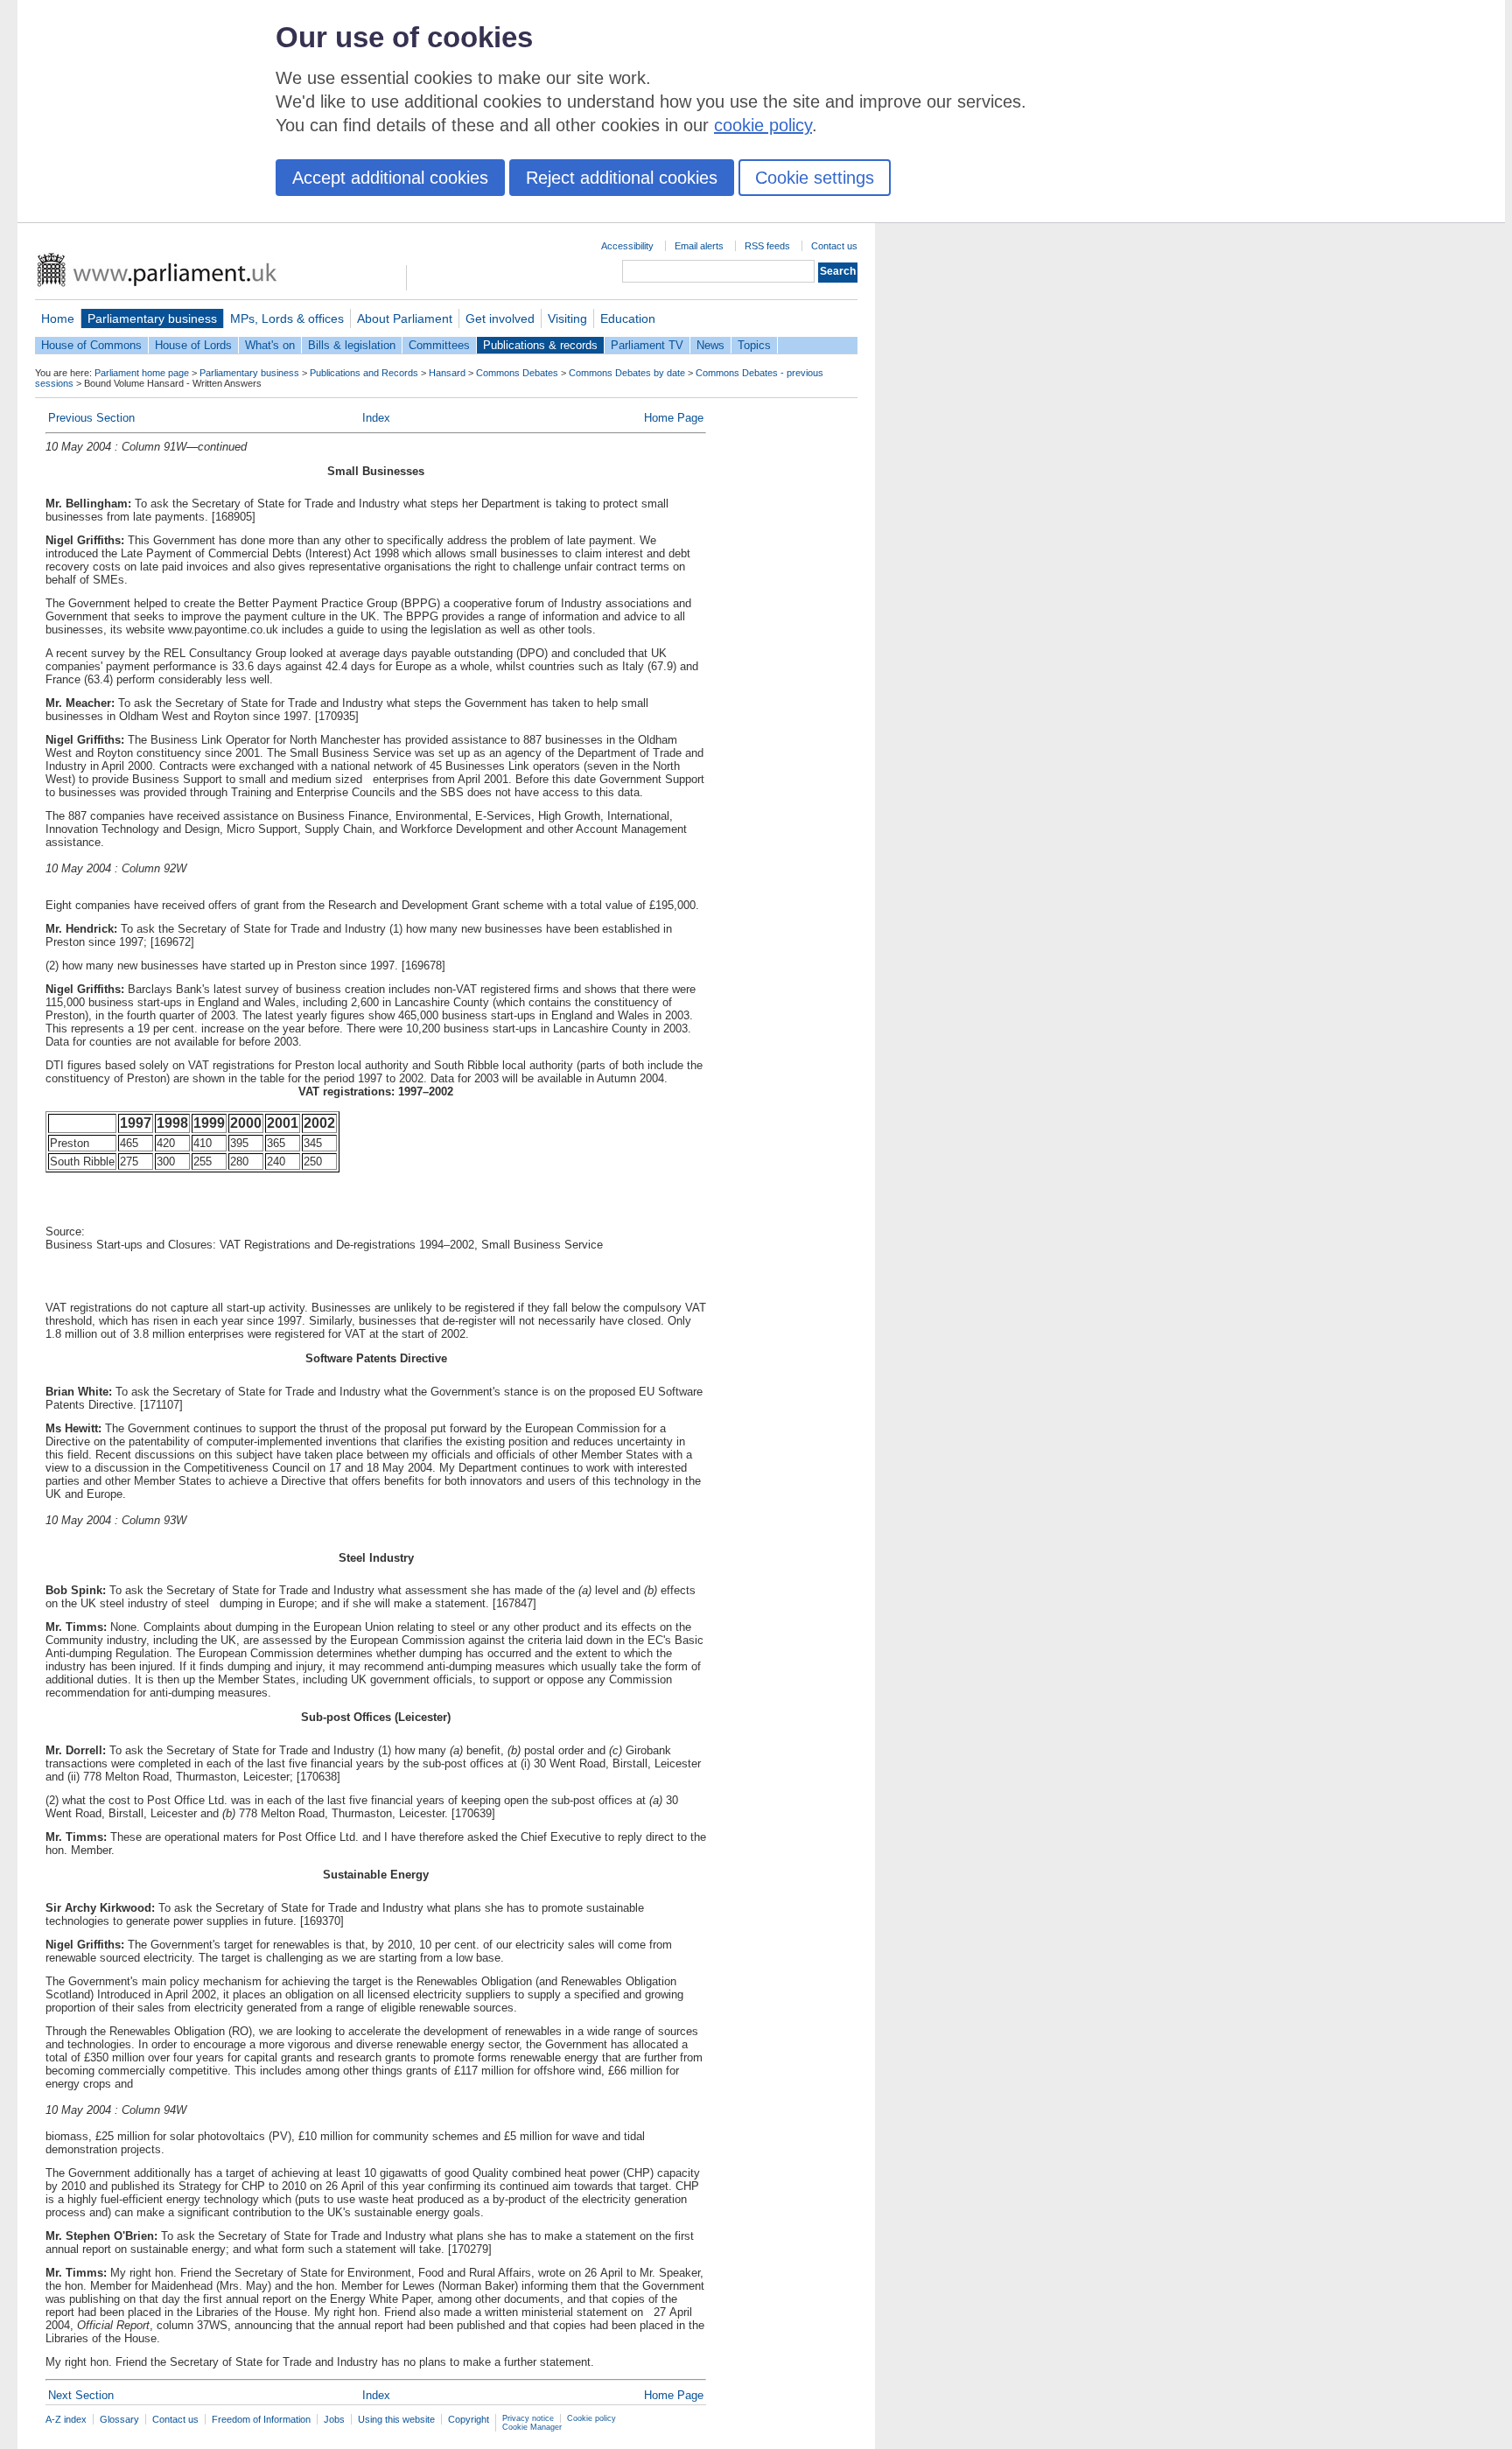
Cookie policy (591, 2418)
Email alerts (699, 246)
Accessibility (627, 246)
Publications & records (540, 345)
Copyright (469, 2419)
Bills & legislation (352, 345)
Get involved (500, 318)
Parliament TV (647, 345)
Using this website (396, 2419)
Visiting (567, 318)
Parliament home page (142, 373)
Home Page (674, 418)
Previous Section (91, 418)
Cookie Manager (532, 2427)
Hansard (447, 373)
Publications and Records (364, 373)
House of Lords (193, 345)
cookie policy (763, 125)
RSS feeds (767, 246)
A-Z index (66, 2419)
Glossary (119, 2419)
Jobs (334, 2419)
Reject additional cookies (622, 178)
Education (628, 318)
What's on (270, 345)
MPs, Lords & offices (287, 318)
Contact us (834, 246)
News (710, 345)
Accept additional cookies (390, 178)
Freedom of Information (261, 2419)
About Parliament (405, 318)
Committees (439, 345)
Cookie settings (815, 178)
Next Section (81, 2395)
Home (58, 318)
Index (376, 418)
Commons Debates (517, 373)
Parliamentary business (152, 318)
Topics (754, 345)
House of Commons (91, 345)
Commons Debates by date (627, 373)
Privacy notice (528, 2418)
